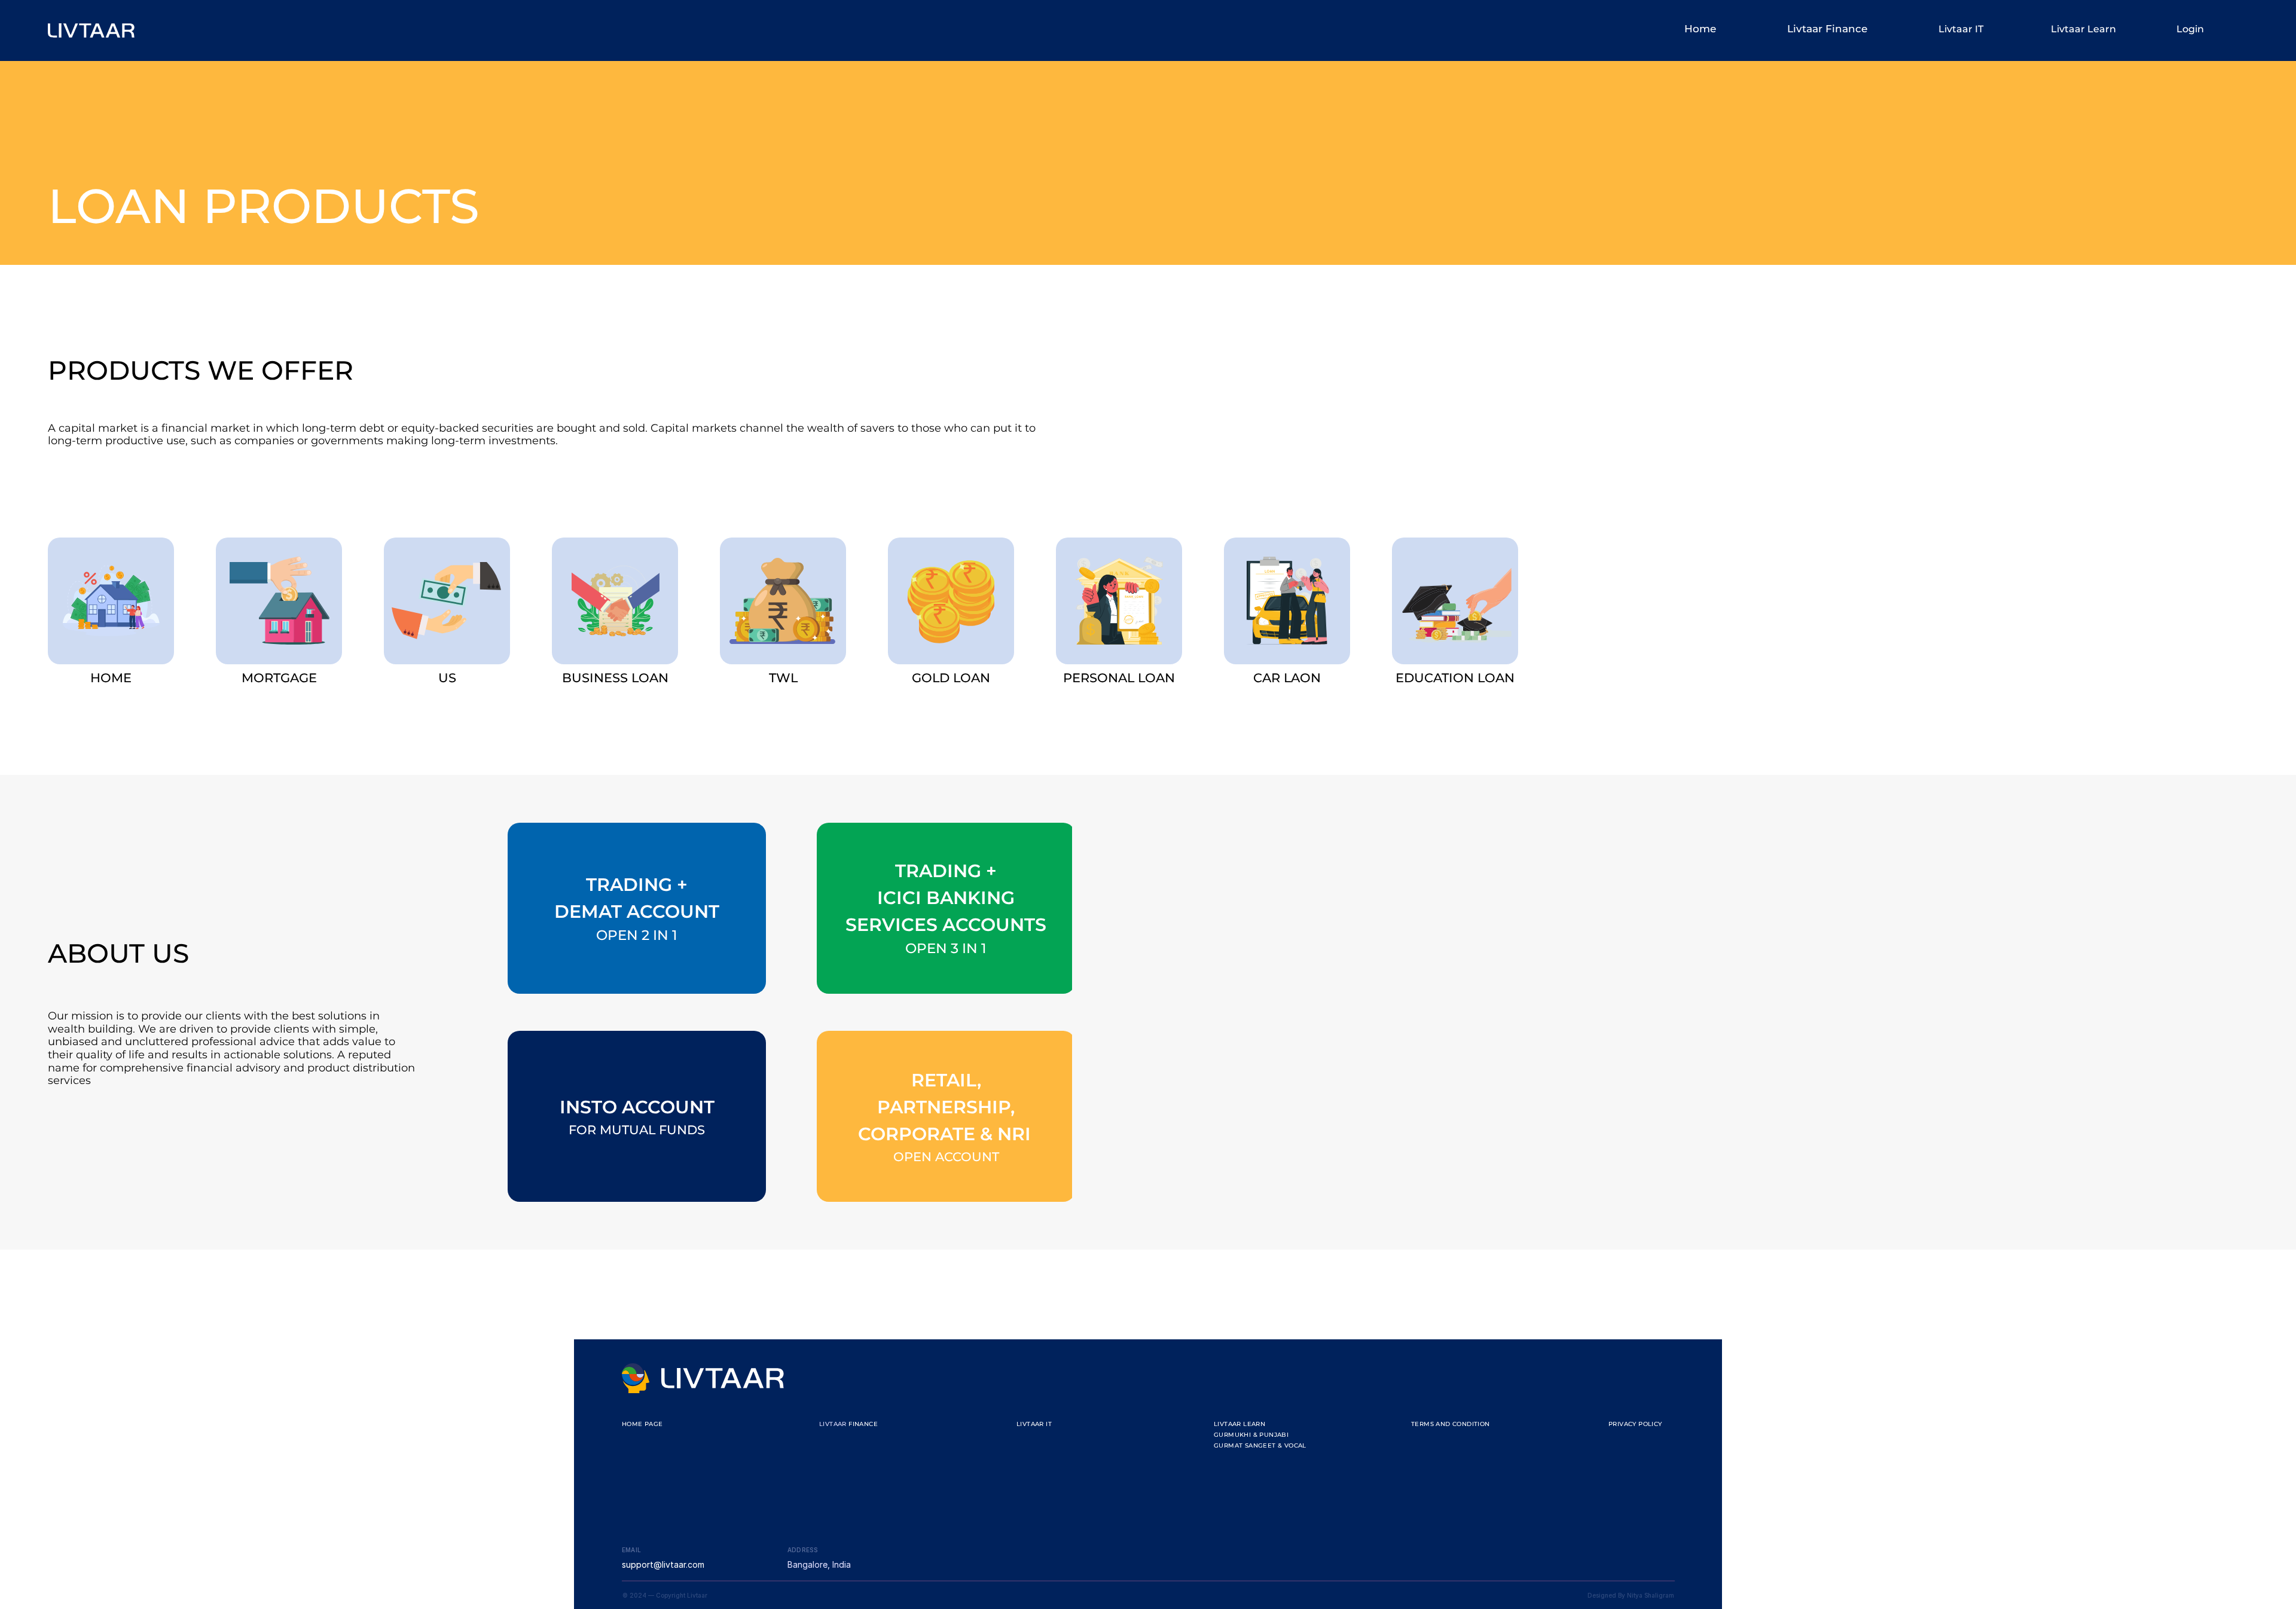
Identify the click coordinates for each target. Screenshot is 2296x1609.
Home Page (642, 1424)
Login (2190, 29)
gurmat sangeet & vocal (1260, 1445)
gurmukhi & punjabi (1251, 1435)
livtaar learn (1239, 1424)
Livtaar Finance (1827, 29)
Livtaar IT (1961, 29)
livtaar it (1034, 1424)
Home (1700, 29)
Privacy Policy (1635, 1424)
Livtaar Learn (2083, 29)
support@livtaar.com (663, 1564)
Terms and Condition (1451, 1424)
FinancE (863, 1424)
